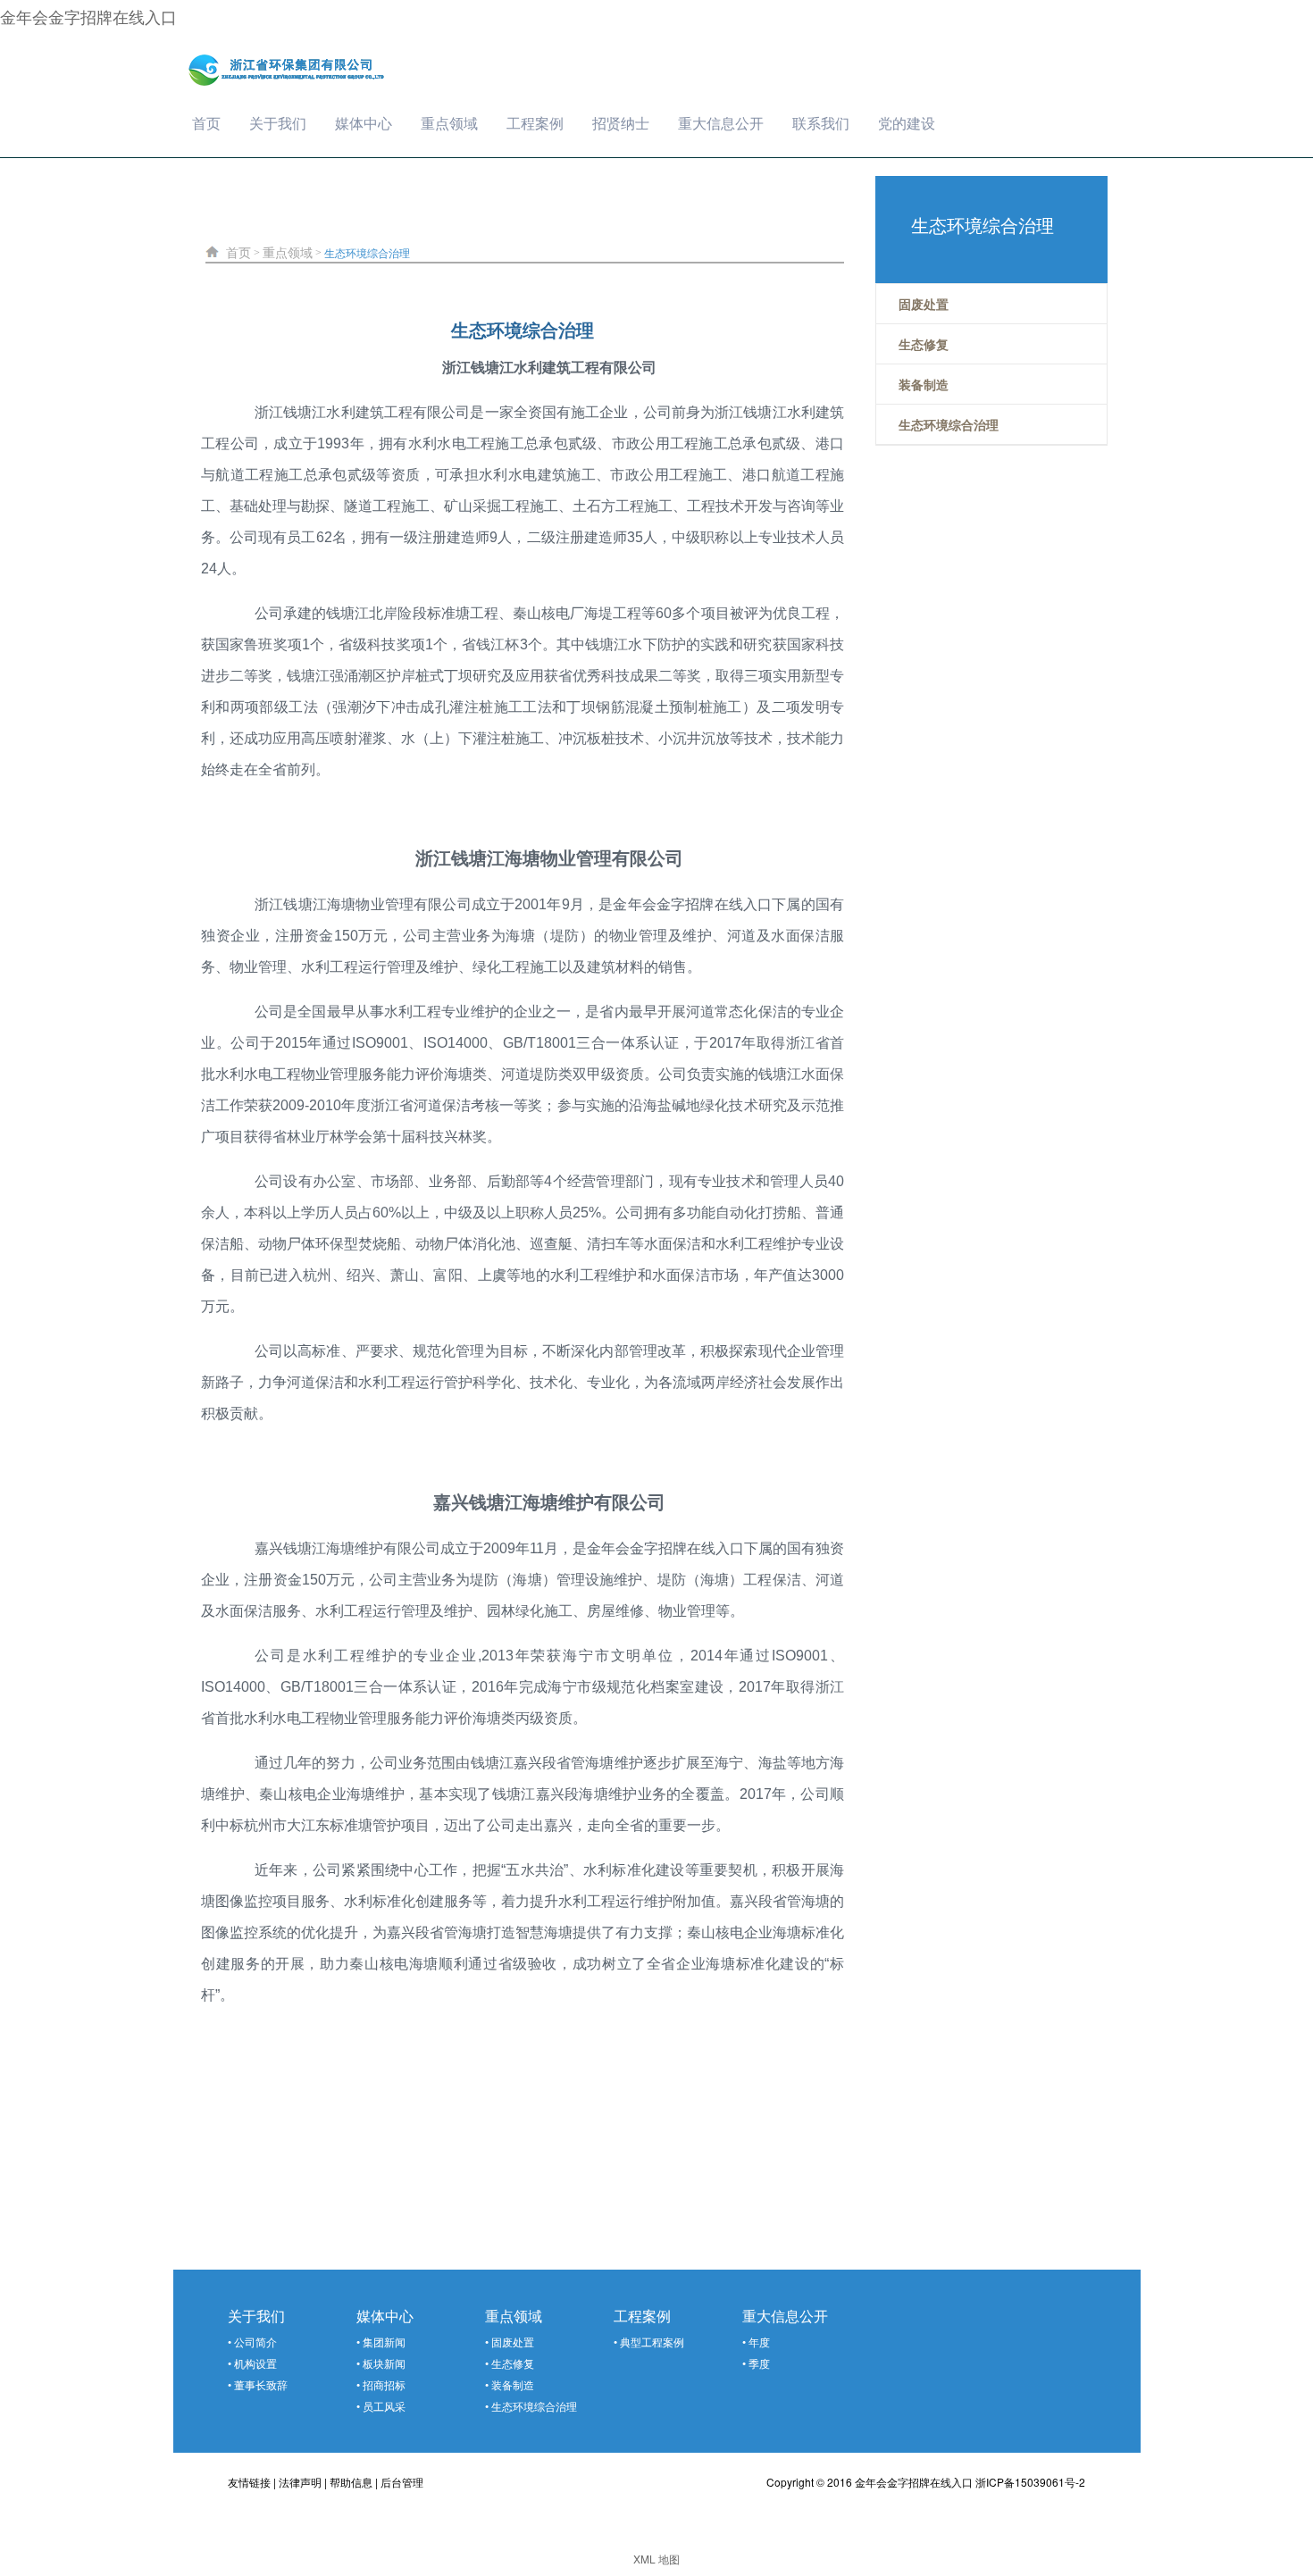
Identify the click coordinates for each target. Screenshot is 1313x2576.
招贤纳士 (621, 123)
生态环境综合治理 (367, 252)
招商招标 (384, 2384)
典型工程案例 (652, 2342)
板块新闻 (384, 2363)
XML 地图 (656, 2559)
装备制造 (513, 2384)
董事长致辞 (261, 2384)
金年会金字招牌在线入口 (88, 16)
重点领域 (449, 123)
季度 (759, 2363)
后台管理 (402, 2482)
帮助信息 (351, 2482)
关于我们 (278, 123)
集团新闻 (384, 2342)
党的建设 (907, 123)
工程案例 (535, 123)
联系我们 (821, 123)
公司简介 (255, 2342)
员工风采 (384, 2406)
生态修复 (513, 2363)
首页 (206, 123)
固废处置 (513, 2342)
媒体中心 (364, 123)
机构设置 (255, 2363)
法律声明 (300, 2482)
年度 (759, 2342)
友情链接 (249, 2482)
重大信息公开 (721, 123)
